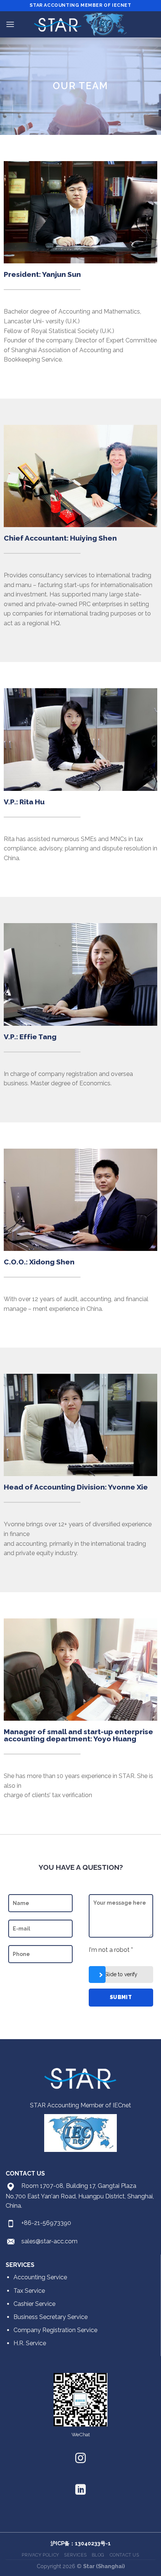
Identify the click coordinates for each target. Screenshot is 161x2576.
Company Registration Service (55, 2330)
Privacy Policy (40, 2555)
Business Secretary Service (51, 2317)
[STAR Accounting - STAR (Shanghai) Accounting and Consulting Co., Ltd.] (80, 25)
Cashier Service (34, 2304)
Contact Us (124, 2555)
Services (75, 2555)
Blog (98, 2555)
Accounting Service (40, 2277)
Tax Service (29, 2291)
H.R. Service (30, 2343)
